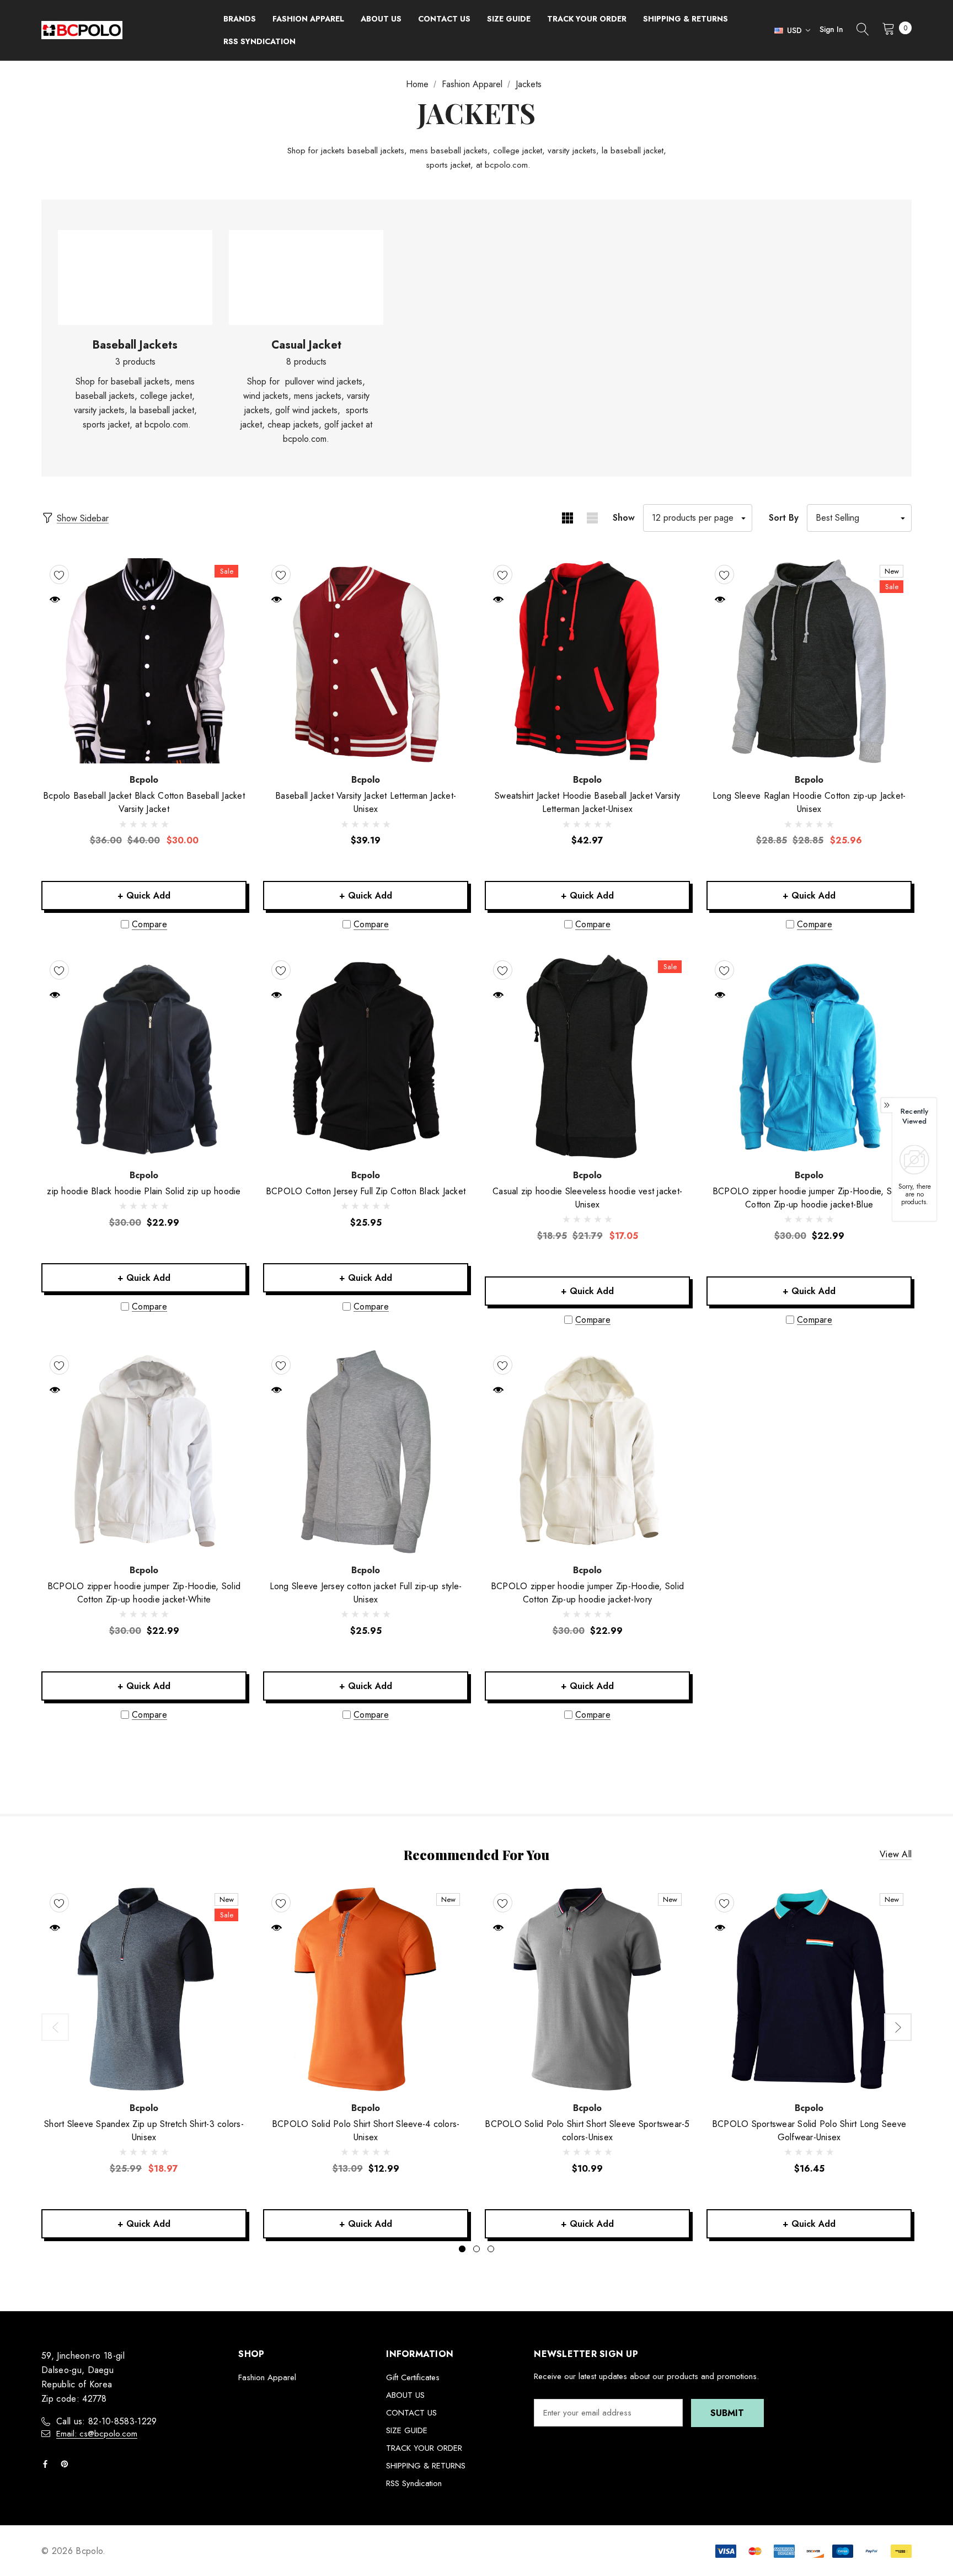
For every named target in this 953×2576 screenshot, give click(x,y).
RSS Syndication (414, 2483)
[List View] (592, 518)
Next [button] (898, 2027)
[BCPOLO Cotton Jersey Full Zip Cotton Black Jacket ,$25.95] (366, 1056)
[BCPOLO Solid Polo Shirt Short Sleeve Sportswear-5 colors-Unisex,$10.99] (587, 1989)
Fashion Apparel (267, 2377)
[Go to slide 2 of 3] (476, 2249)
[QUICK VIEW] (55, 599)
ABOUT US (405, 2395)
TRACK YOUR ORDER (424, 2448)
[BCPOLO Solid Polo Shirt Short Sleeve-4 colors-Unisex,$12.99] (366, 1989)
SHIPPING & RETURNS (426, 2466)
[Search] (863, 30)
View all (896, 1855)
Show (624, 518)
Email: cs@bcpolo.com (97, 2434)
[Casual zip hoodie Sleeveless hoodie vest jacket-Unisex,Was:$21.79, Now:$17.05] (587, 1056)
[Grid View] (567, 518)
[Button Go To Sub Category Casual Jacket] (306, 278)
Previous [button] (55, 2027)
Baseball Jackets (135, 345)
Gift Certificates (413, 2377)
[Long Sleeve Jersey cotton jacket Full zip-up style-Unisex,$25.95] (366, 1451)
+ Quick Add (144, 896)
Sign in (831, 29)
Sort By (784, 518)
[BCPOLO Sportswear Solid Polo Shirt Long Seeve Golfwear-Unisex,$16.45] (809, 1989)
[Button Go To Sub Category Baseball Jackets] (135, 278)
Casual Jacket (306, 345)
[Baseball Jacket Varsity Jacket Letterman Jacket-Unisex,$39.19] (366, 661)
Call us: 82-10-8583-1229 (107, 2421)
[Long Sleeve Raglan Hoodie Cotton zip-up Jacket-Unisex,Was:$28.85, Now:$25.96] (809, 661)
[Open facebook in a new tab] (47, 2464)
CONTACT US (411, 2413)
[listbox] (859, 518)
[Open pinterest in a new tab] (67, 2464)
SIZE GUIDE (407, 2430)
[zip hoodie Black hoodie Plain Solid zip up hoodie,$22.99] (144, 1056)
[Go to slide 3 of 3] (491, 2249)
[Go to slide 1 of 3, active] (462, 2249)
